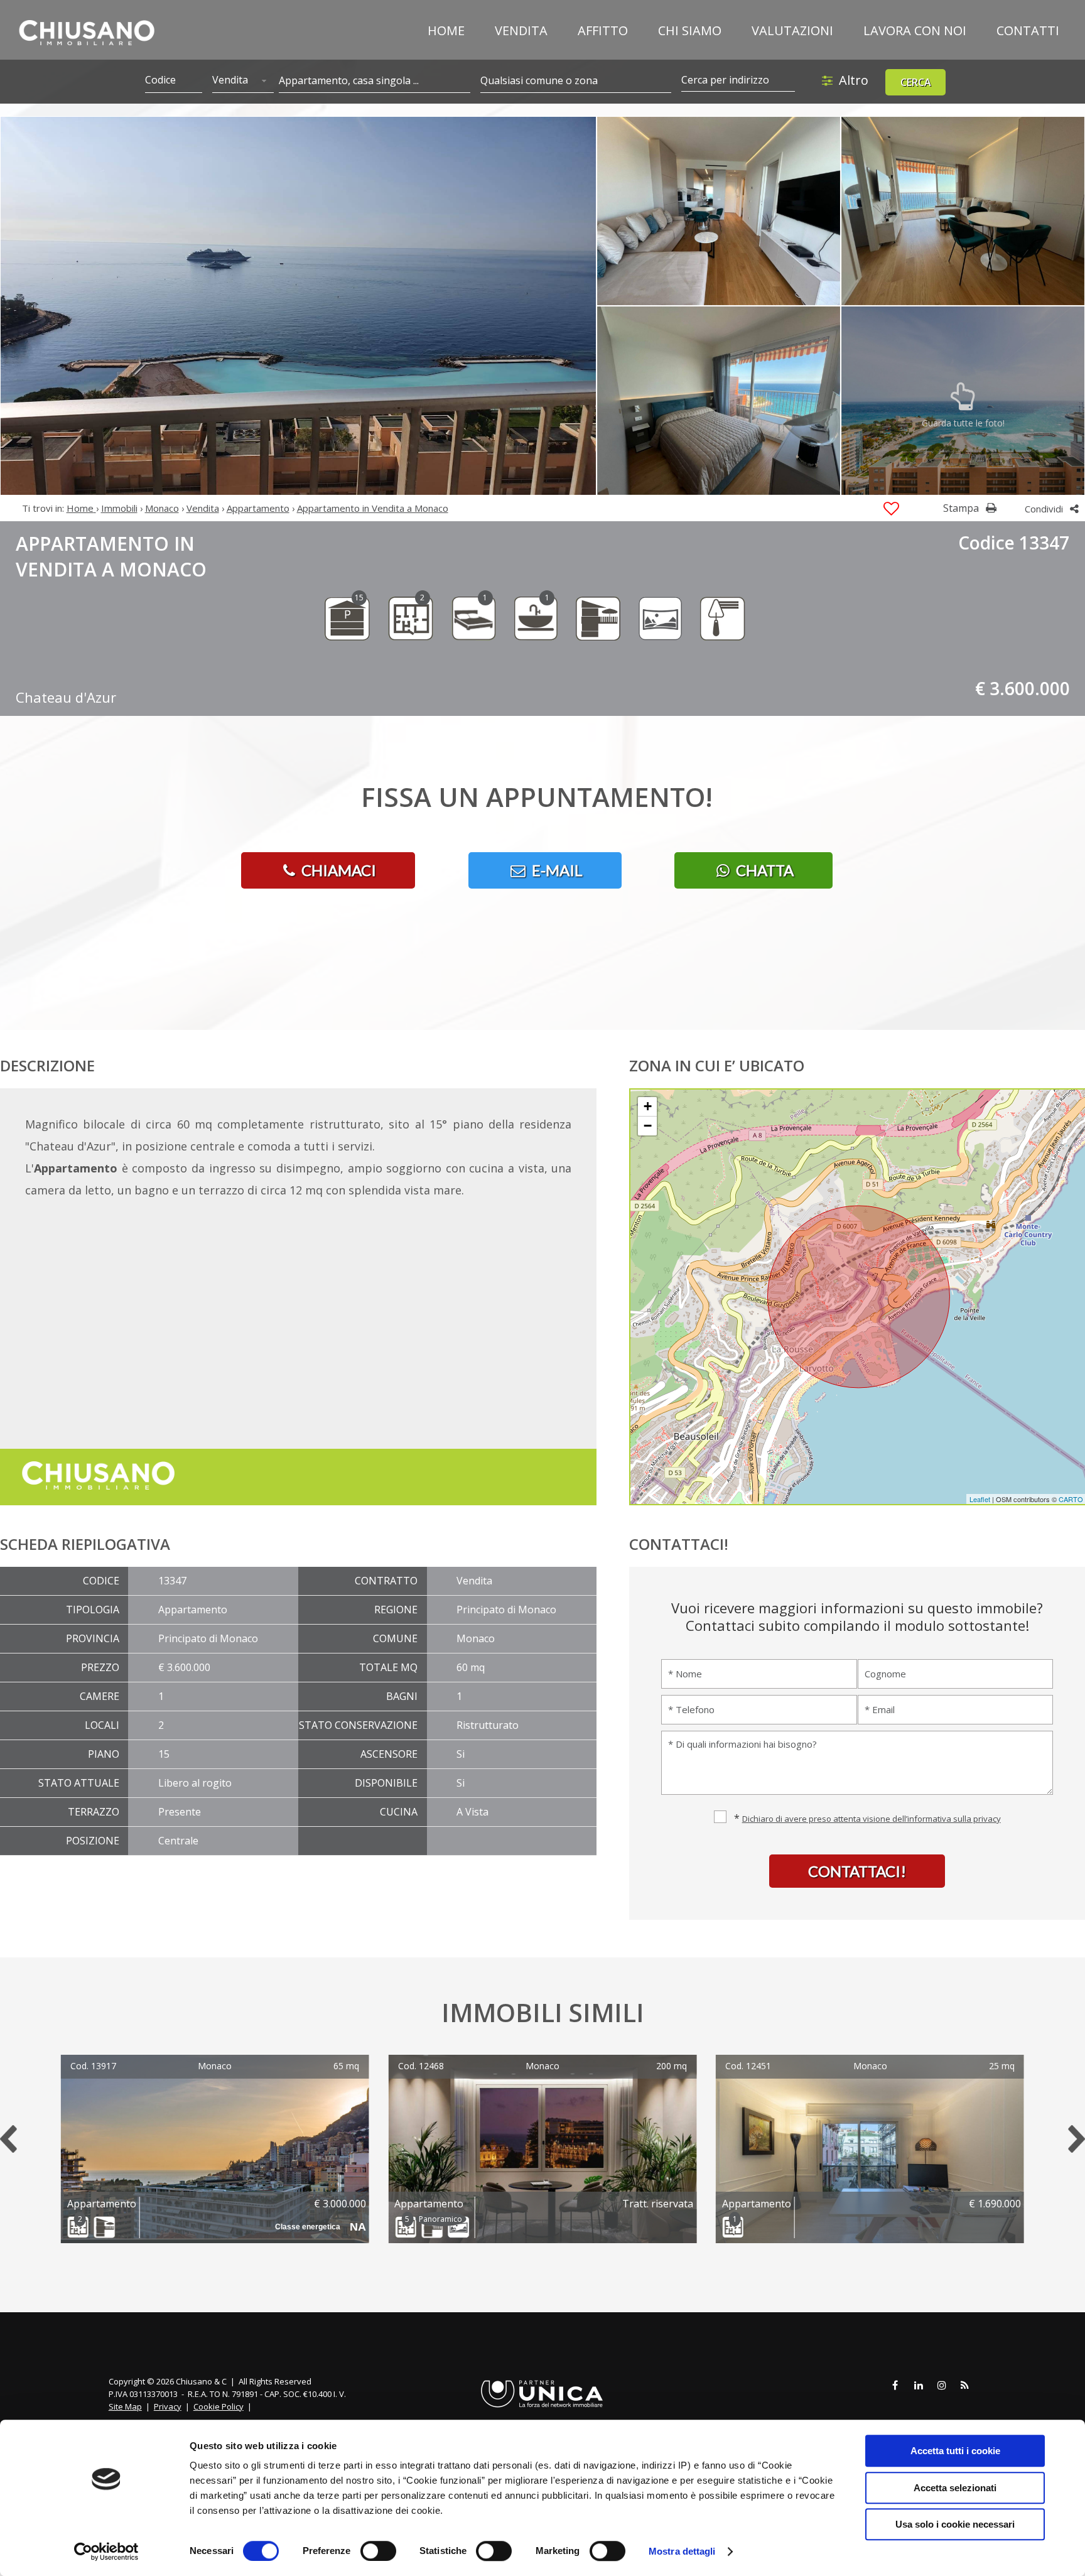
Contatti (1028, 30)
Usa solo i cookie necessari (955, 2524)
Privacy (168, 2406)
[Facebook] (895, 2386)
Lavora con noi (915, 30)
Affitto (603, 30)
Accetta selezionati (955, 2488)
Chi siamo (690, 30)
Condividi (1045, 509)
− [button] (648, 1126)
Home (446, 30)
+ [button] (648, 1106)
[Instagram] (942, 2386)
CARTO (1071, 1499)
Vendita (521, 30)
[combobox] (243, 81)
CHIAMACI (337, 870)
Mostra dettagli (682, 2551)
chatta (763, 870)
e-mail (556, 870)
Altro (854, 80)
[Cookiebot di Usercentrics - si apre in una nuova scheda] (106, 2552)
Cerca (916, 82)
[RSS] (965, 2386)
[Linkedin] (919, 2386)
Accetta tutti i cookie (955, 2451)
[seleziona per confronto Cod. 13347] (891, 509)
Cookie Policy (219, 2406)
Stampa (962, 508)
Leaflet (980, 1499)
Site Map (125, 2406)
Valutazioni (792, 30)
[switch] (378, 2551)
